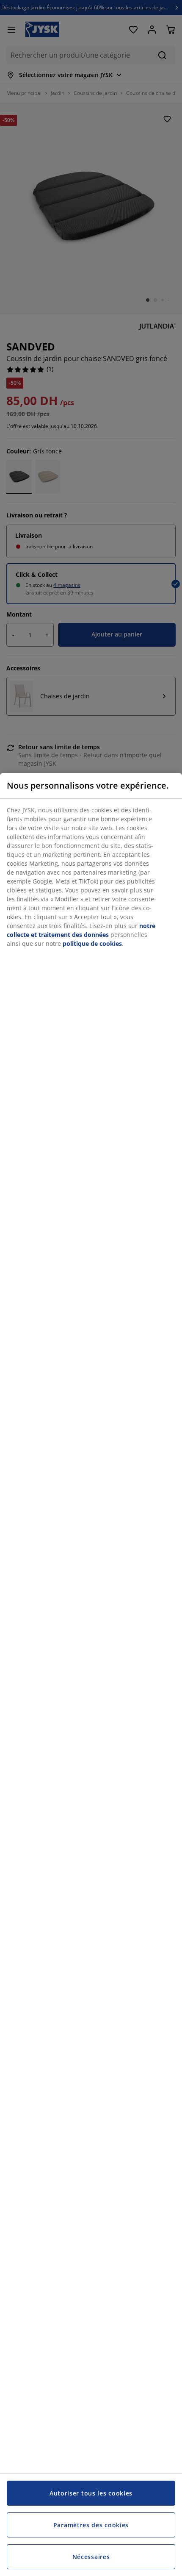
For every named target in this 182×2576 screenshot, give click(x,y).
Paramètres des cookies (91, 2525)
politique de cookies (92, 943)
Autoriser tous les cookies (91, 2493)
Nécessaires (91, 2557)
